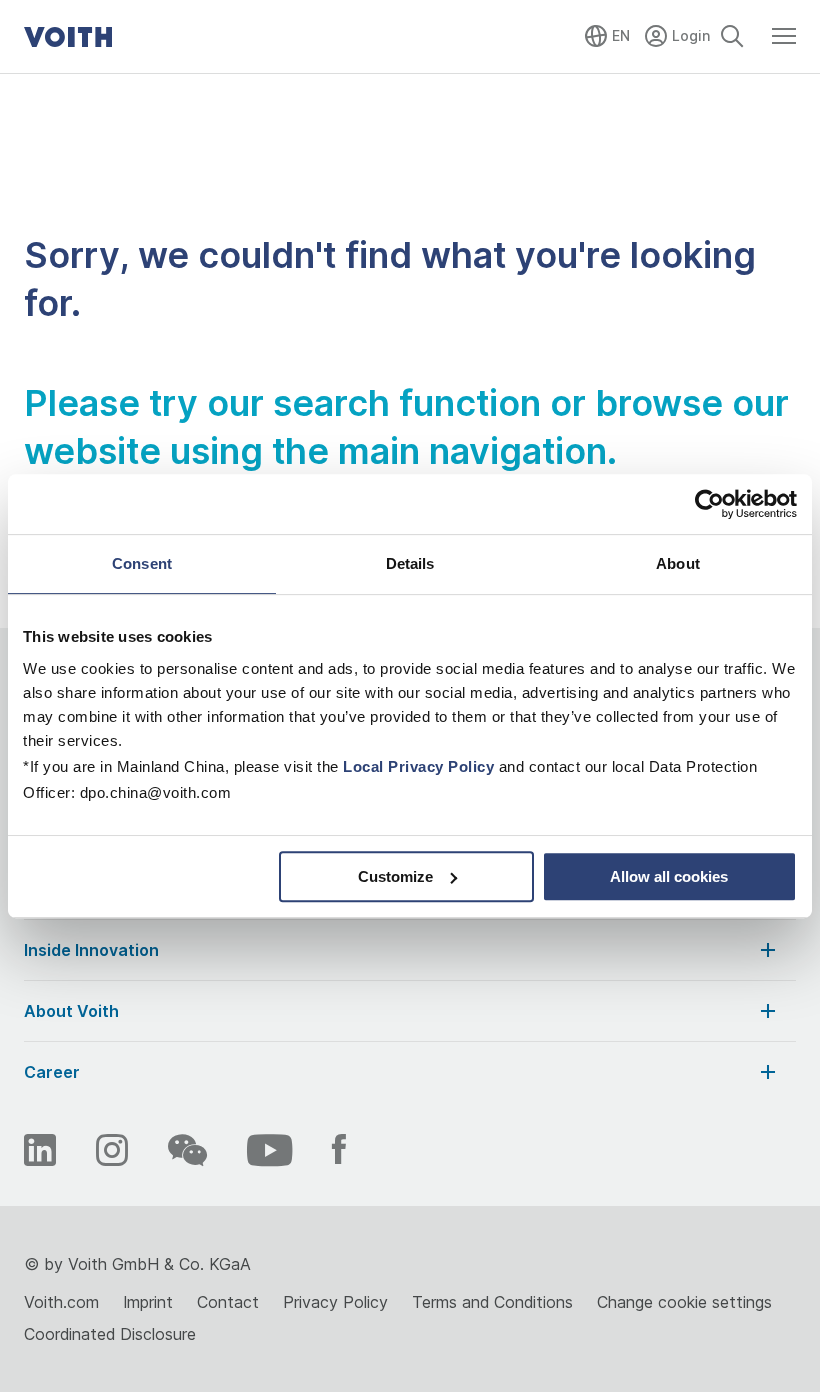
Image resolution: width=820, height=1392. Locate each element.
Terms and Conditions (492, 1302)
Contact (228, 1302)
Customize (395, 876)
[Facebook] (339, 1150)
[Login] (679, 32)
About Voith (71, 1011)
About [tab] (678, 563)
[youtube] (269, 1150)
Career (52, 1072)
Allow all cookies (669, 876)
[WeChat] (187, 1150)
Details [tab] (410, 563)
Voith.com (61, 1302)
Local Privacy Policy (418, 766)
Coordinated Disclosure (110, 1334)
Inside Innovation (91, 950)
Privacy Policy (335, 1302)
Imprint (148, 1302)
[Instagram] (112, 1150)
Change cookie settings (684, 1302)
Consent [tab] (142, 563)
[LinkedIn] (40, 1150)
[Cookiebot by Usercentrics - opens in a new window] (709, 504)
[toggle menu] (784, 45)
